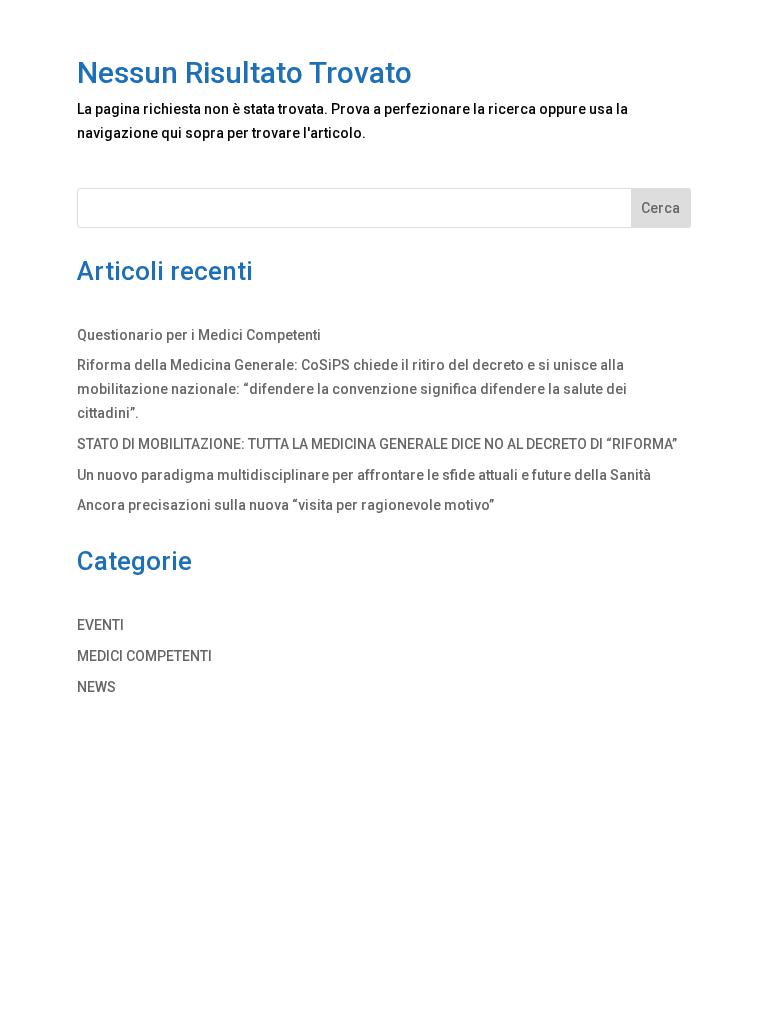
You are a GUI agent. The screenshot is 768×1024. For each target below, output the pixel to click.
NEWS (96, 687)
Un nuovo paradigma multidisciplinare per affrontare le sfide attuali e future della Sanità (364, 475)
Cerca (660, 208)
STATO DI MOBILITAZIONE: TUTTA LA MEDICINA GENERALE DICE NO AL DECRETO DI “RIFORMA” (377, 444)
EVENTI (100, 625)
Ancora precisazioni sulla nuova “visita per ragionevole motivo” (285, 505)
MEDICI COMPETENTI (144, 656)
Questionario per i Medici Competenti (199, 335)
